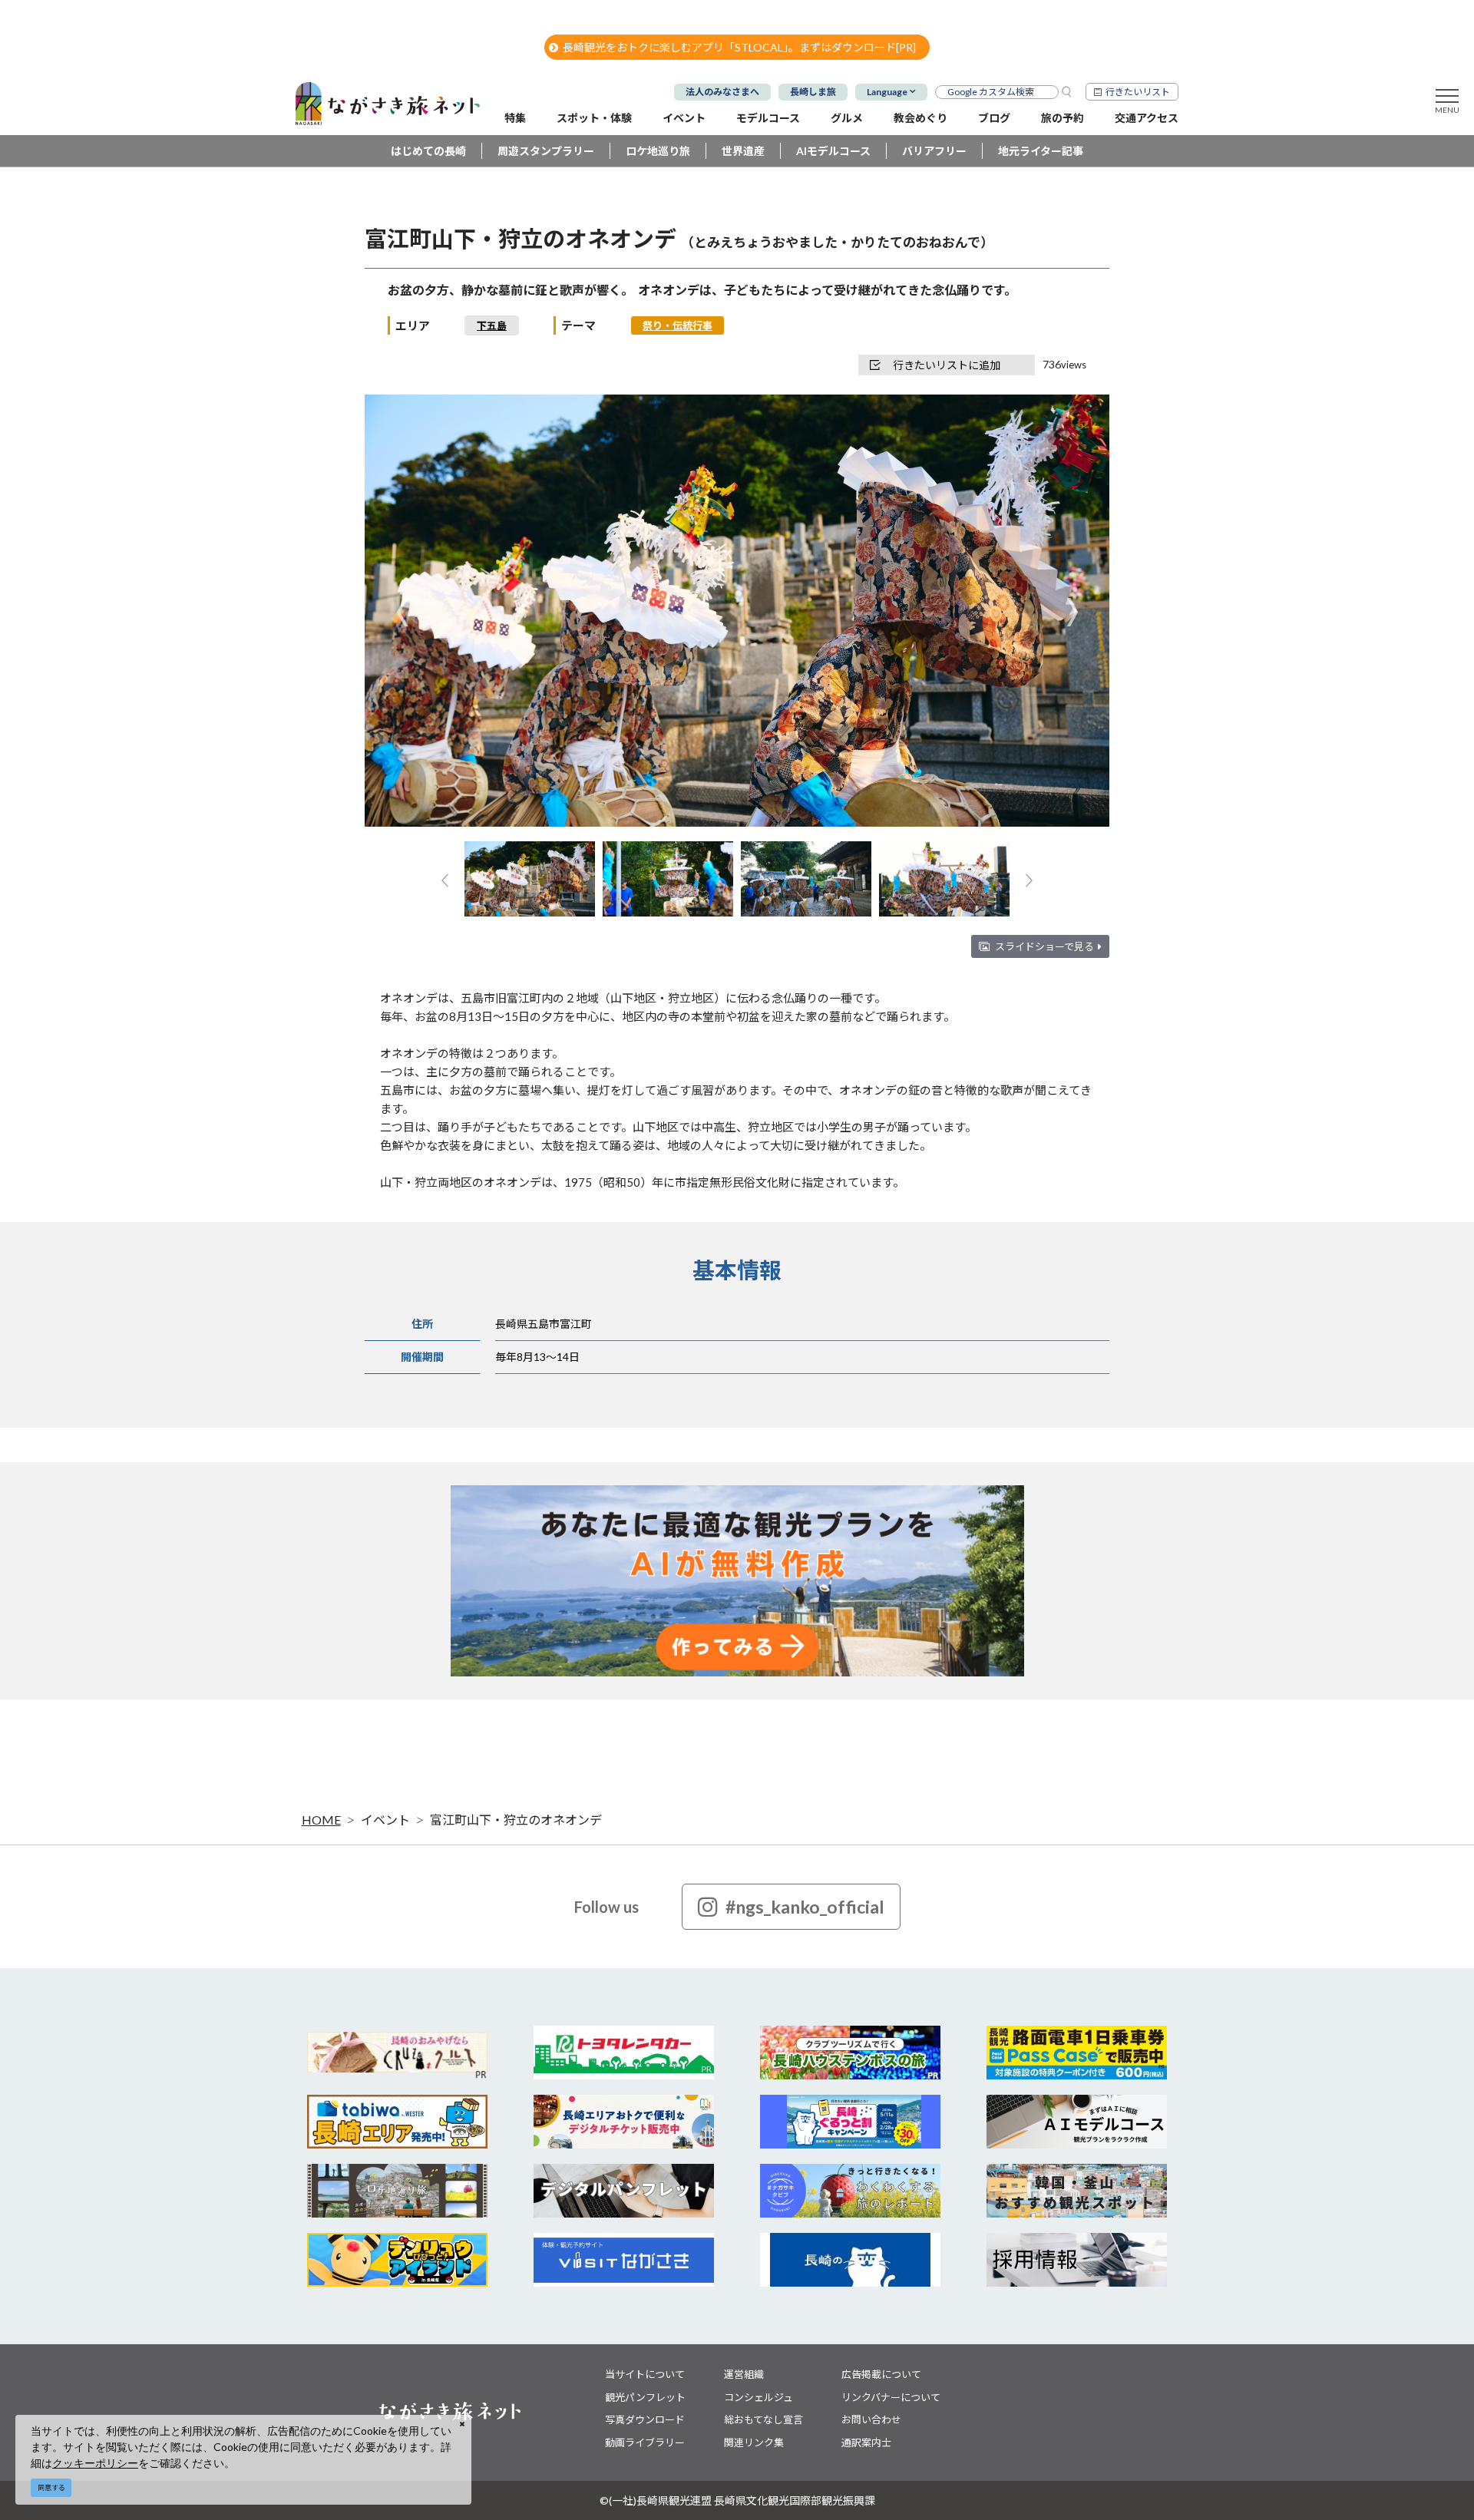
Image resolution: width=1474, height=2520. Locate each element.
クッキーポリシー (95, 2463)
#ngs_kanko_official (805, 1907)
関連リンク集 (754, 2442)
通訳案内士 (866, 2442)
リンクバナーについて (891, 2397)
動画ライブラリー (645, 2442)
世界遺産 (743, 151)
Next (1072, 612)
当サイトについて (645, 2374)
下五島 (492, 325)
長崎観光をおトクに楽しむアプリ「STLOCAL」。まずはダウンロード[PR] (739, 47)
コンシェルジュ (758, 2397)
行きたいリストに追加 (947, 365)
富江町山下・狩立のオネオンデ (516, 1820)
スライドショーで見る (1044, 946)
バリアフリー (934, 151)
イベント (385, 1820)
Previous (402, 612)
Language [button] (887, 92)
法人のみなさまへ (722, 92)
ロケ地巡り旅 (658, 151)
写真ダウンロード (645, 2419)
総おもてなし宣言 (763, 2419)
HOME (321, 1820)
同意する (51, 2487)
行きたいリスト (1138, 92)
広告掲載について (881, 2374)
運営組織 (744, 2374)
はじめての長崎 (428, 151)
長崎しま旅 (813, 92)
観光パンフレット (645, 2397)
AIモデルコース (833, 151)
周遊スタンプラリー (546, 151)
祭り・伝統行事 (678, 325)
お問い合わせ (871, 2419)
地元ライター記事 (1041, 151)
